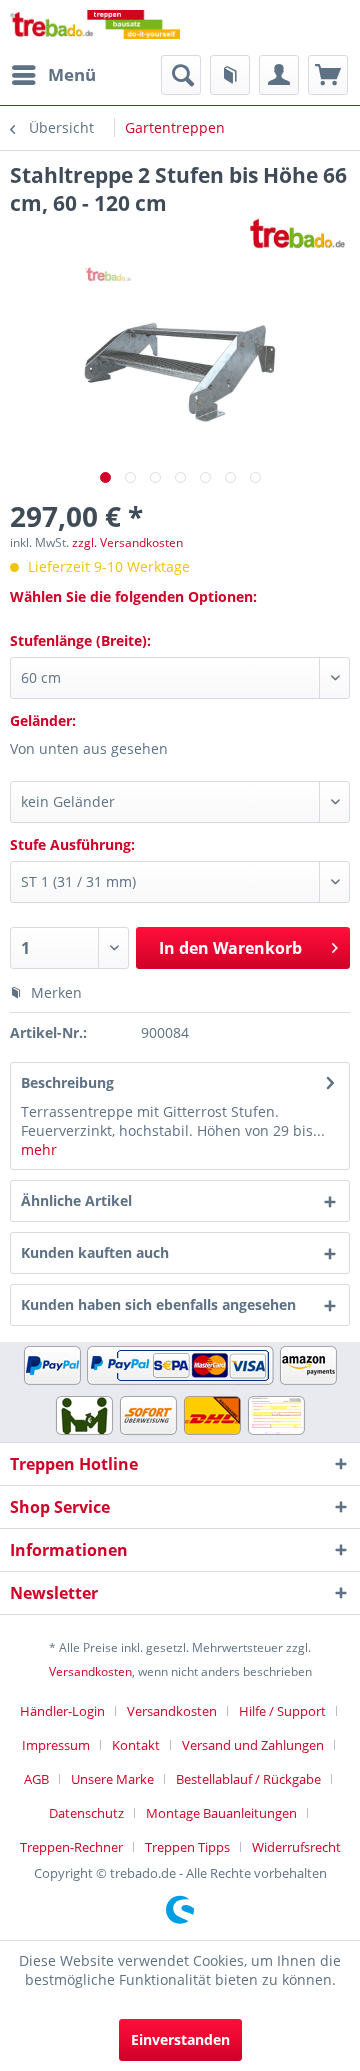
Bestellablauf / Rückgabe (248, 1779)
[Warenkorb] (328, 75)
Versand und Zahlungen (253, 1745)
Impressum (56, 1745)
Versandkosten (90, 1671)
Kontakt (136, 1745)
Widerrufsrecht (296, 1847)
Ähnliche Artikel (76, 1200)
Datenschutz (86, 1813)
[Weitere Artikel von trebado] (297, 234)
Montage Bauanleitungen (221, 1813)
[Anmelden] (279, 75)
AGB (36, 1779)
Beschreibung (67, 1082)
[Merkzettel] (230, 75)
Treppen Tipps (187, 1847)
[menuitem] (53, 75)
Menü (72, 74)
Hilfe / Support (282, 1711)
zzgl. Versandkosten (127, 542)
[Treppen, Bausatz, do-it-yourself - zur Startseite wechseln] (95, 27)
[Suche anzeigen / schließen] (181, 75)
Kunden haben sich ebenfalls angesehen (158, 1304)
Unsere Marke (112, 1779)
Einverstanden (180, 2039)
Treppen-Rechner (71, 1847)
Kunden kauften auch (95, 1252)
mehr (39, 1149)
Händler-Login (62, 1711)
